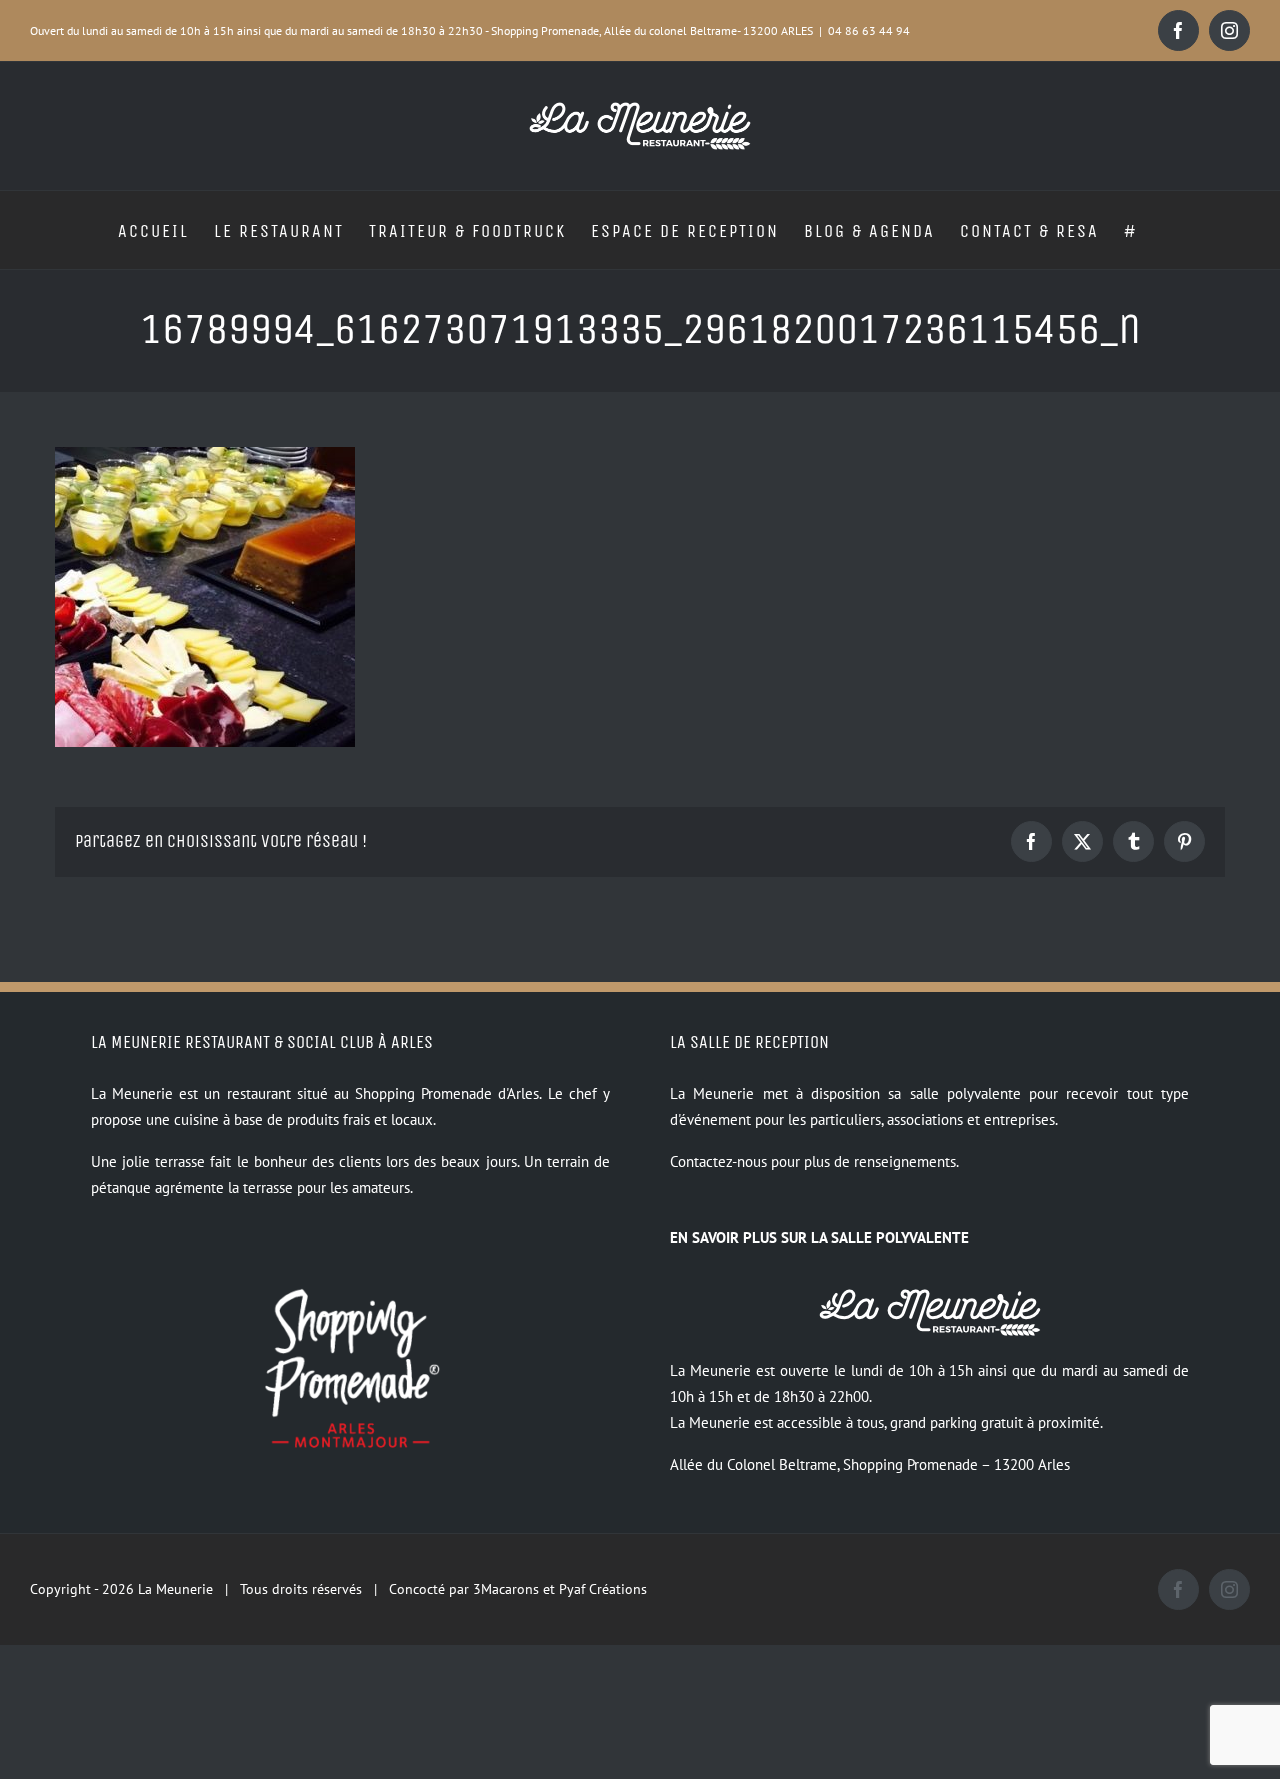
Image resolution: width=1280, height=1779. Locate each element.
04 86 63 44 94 (869, 30)
